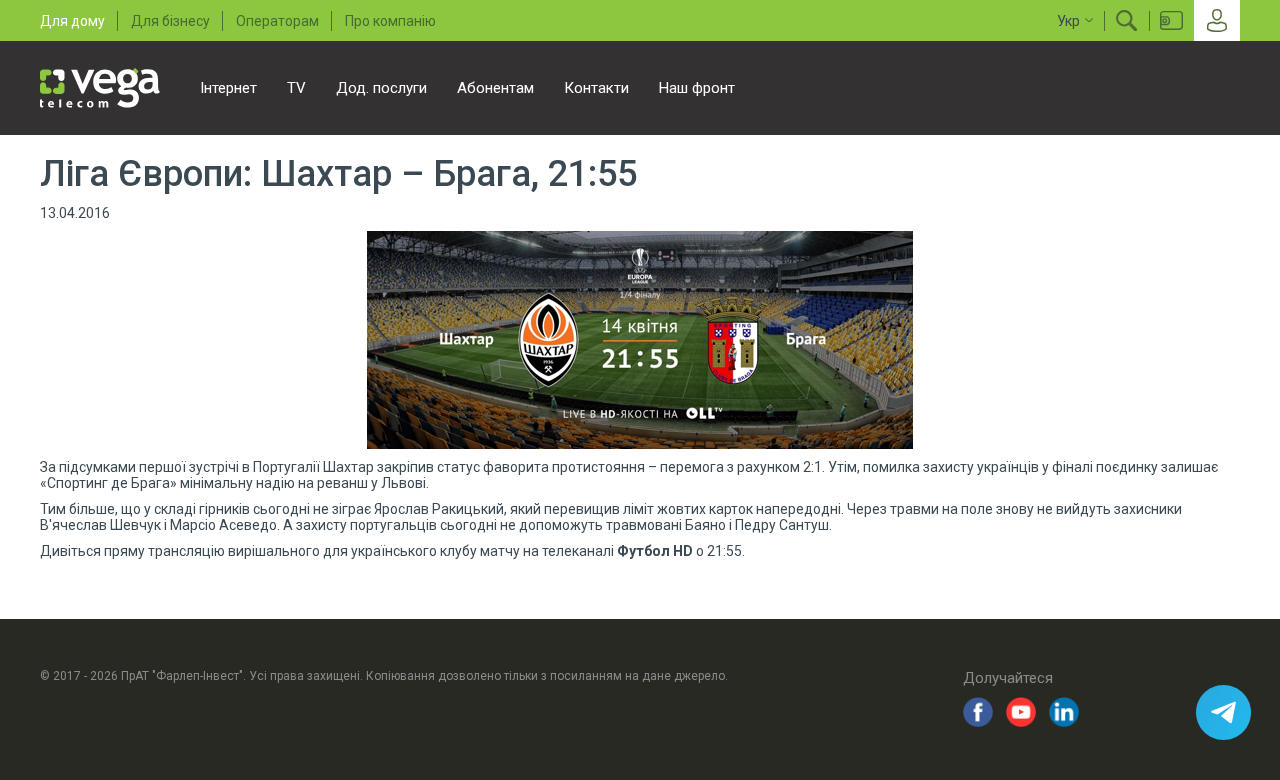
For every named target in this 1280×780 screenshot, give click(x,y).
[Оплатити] (1171, 20)
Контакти (596, 88)
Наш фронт (697, 88)
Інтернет (228, 88)
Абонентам (495, 88)
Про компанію (390, 21)
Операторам (277, 21)
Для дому (72, 21)
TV (296, 88)
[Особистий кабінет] (1217, 20)
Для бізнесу (170, 21)
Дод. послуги (381, 88)
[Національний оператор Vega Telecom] (100, 88)
